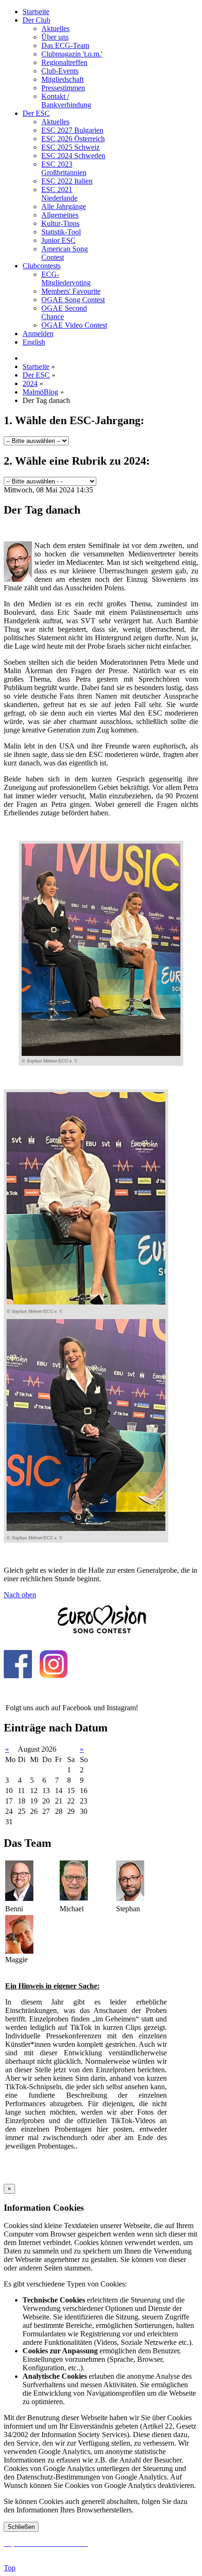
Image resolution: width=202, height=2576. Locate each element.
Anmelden (38, 334)
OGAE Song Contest (73, 300)
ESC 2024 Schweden (73, 156)
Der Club (36, 20)
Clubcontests (42, 266)
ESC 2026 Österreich (73, 139)
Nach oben (20, 1595)
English (34, 342)
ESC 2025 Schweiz (70, 147)
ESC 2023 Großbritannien (64, 168)
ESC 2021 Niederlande (59, 194)
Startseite (36, 12)
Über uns (55, 37)
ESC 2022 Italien (67, 181)
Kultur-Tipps (60, 223)
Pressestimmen (63, 88)
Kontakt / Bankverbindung (66, 101)
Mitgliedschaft (62, 79)
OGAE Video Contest (74, 325)
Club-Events (60, 71)
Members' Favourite (71, 291)
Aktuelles (55, 28)
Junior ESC (58, 240)
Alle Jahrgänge (64, 206)
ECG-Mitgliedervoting (66, 278)
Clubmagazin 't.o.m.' (72, 54)
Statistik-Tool (61, 232)
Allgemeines (60, 215)
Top (10, 2568)
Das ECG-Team (65, 45)
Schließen (21, 2527)
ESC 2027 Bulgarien (72, 130)
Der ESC (36, 113)
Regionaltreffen (64, 62)
